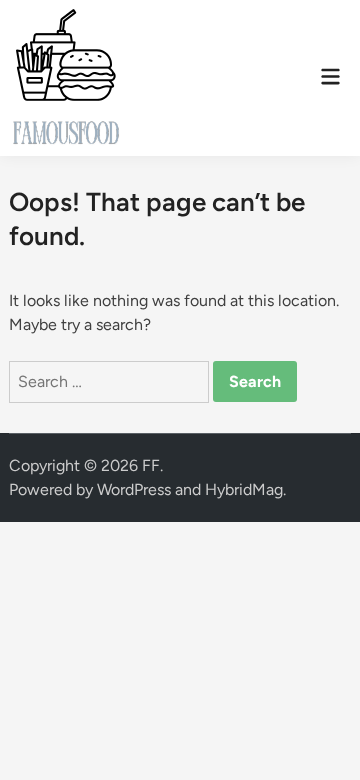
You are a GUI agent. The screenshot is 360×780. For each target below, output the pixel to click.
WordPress (134, 489)
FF (151, 465)
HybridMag (244, 489)
